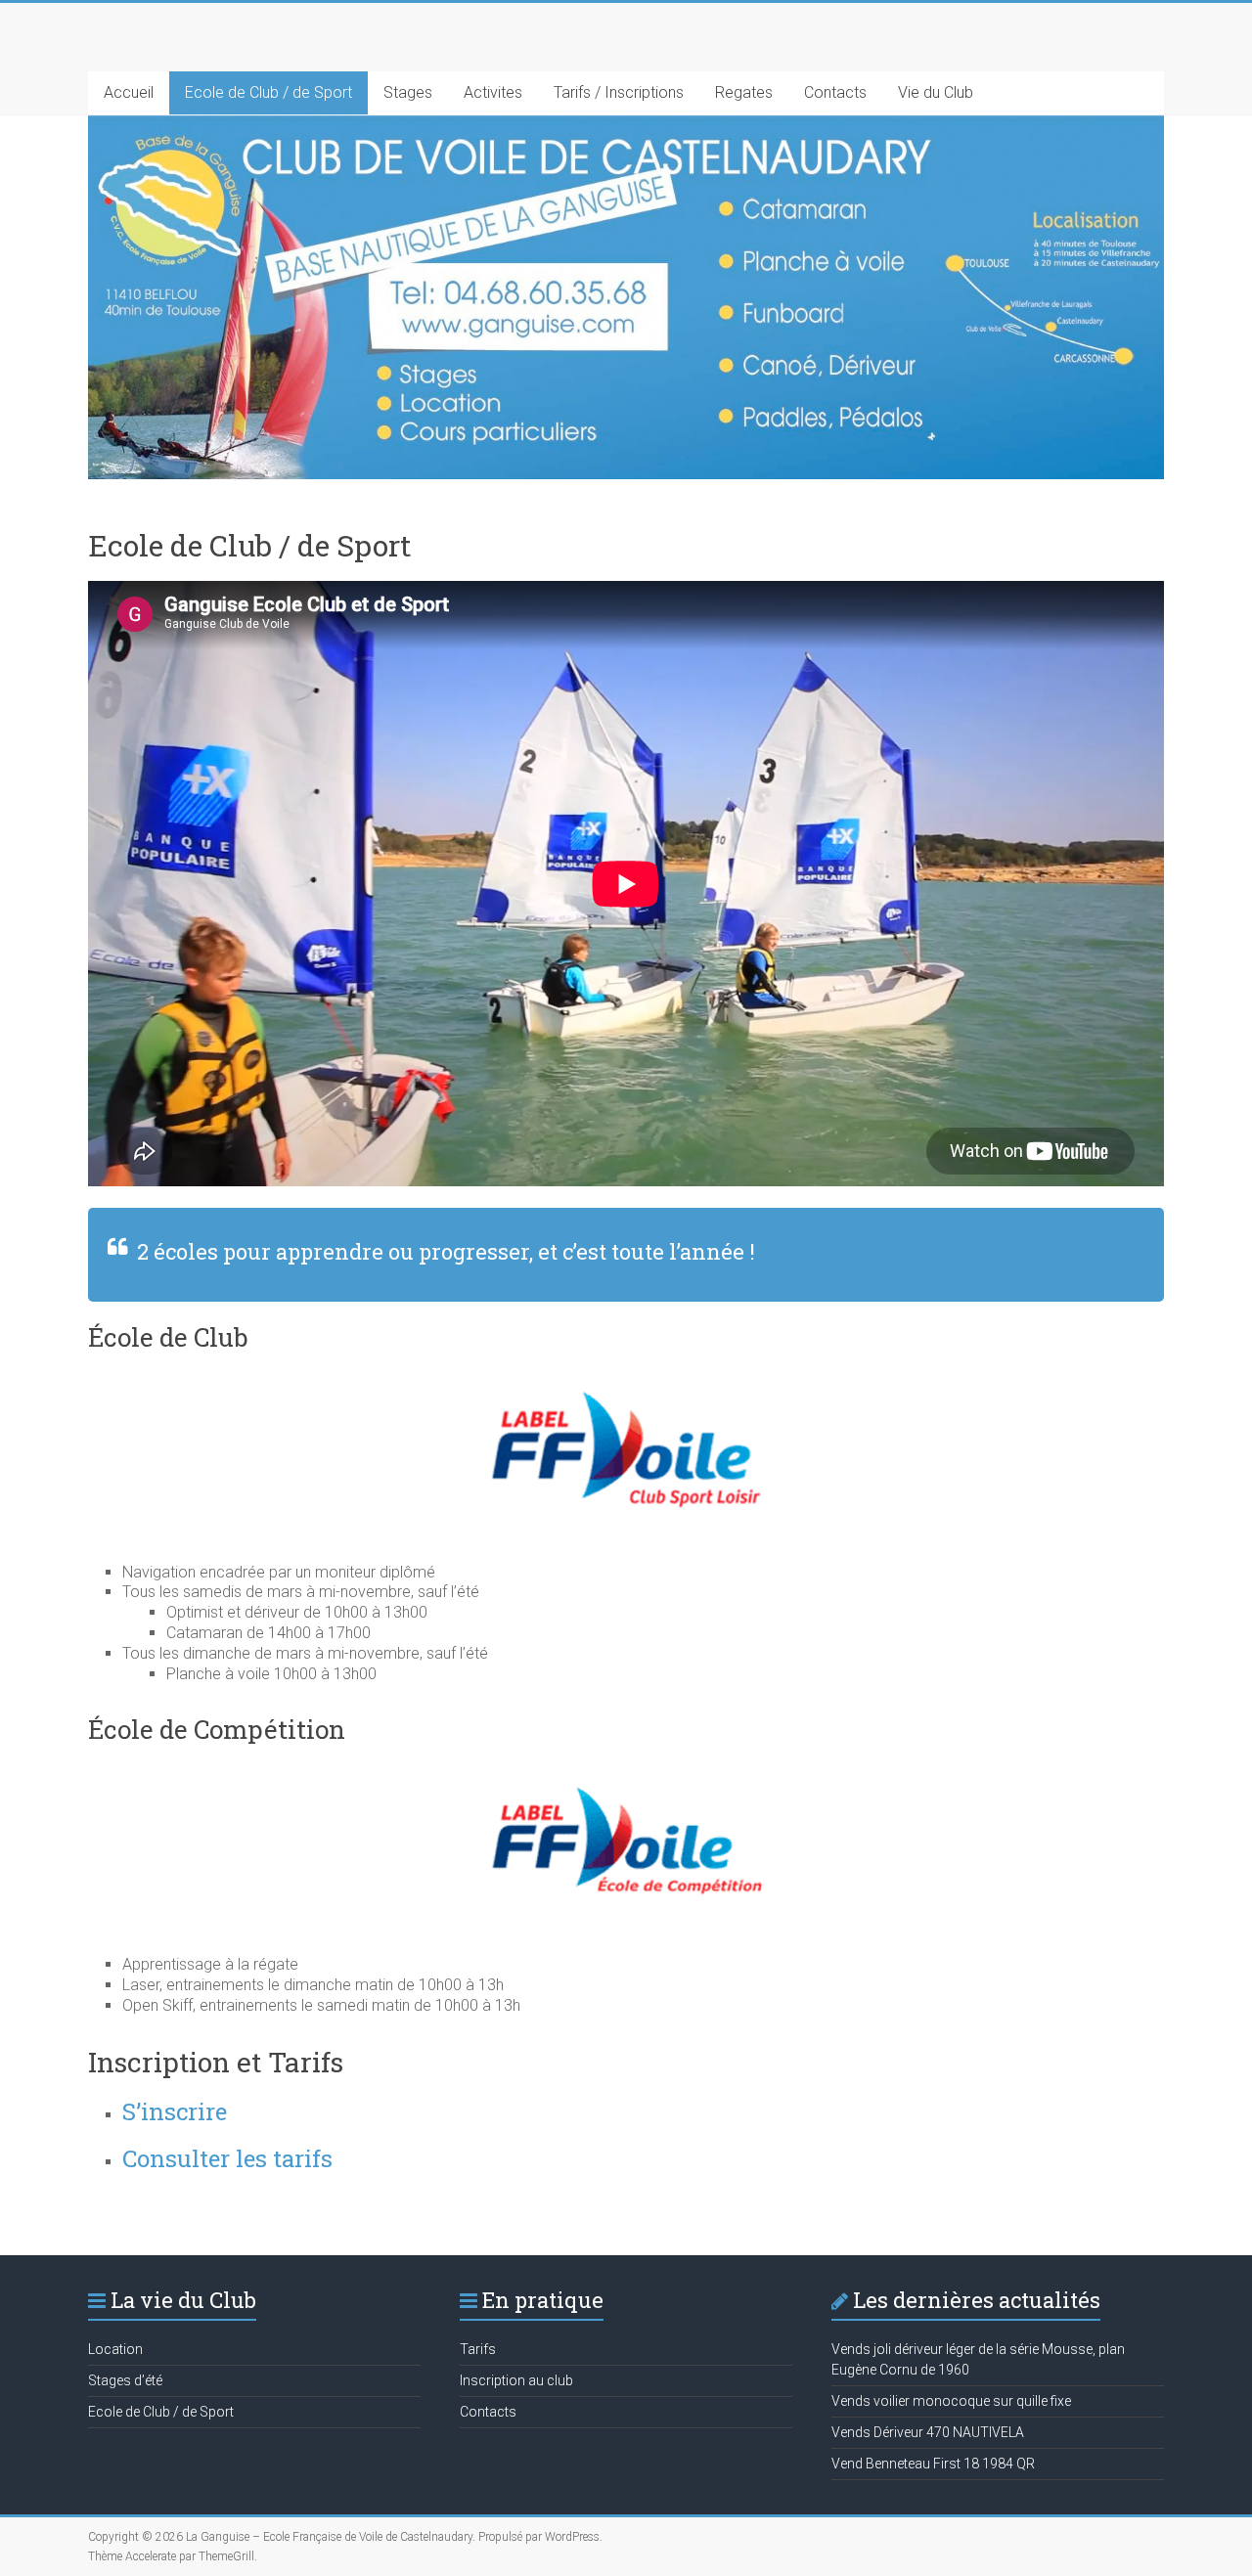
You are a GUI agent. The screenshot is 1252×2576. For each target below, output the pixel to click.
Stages (408, 92)
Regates (744, 92)
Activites (493, 92)
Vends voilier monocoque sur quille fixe (951, 2401)
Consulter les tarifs (227, 2158)
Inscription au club (516, 2380)
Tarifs (478, 2349)
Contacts (835, 92)
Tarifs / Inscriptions (619, 92)
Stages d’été (125, 2380)
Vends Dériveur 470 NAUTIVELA (928, 2432)
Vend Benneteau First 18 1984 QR (933, 2464)
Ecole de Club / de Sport (268, 92)
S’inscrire (175, 2111)
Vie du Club (936, 92)
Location (115, 2349)
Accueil (129, 92)
